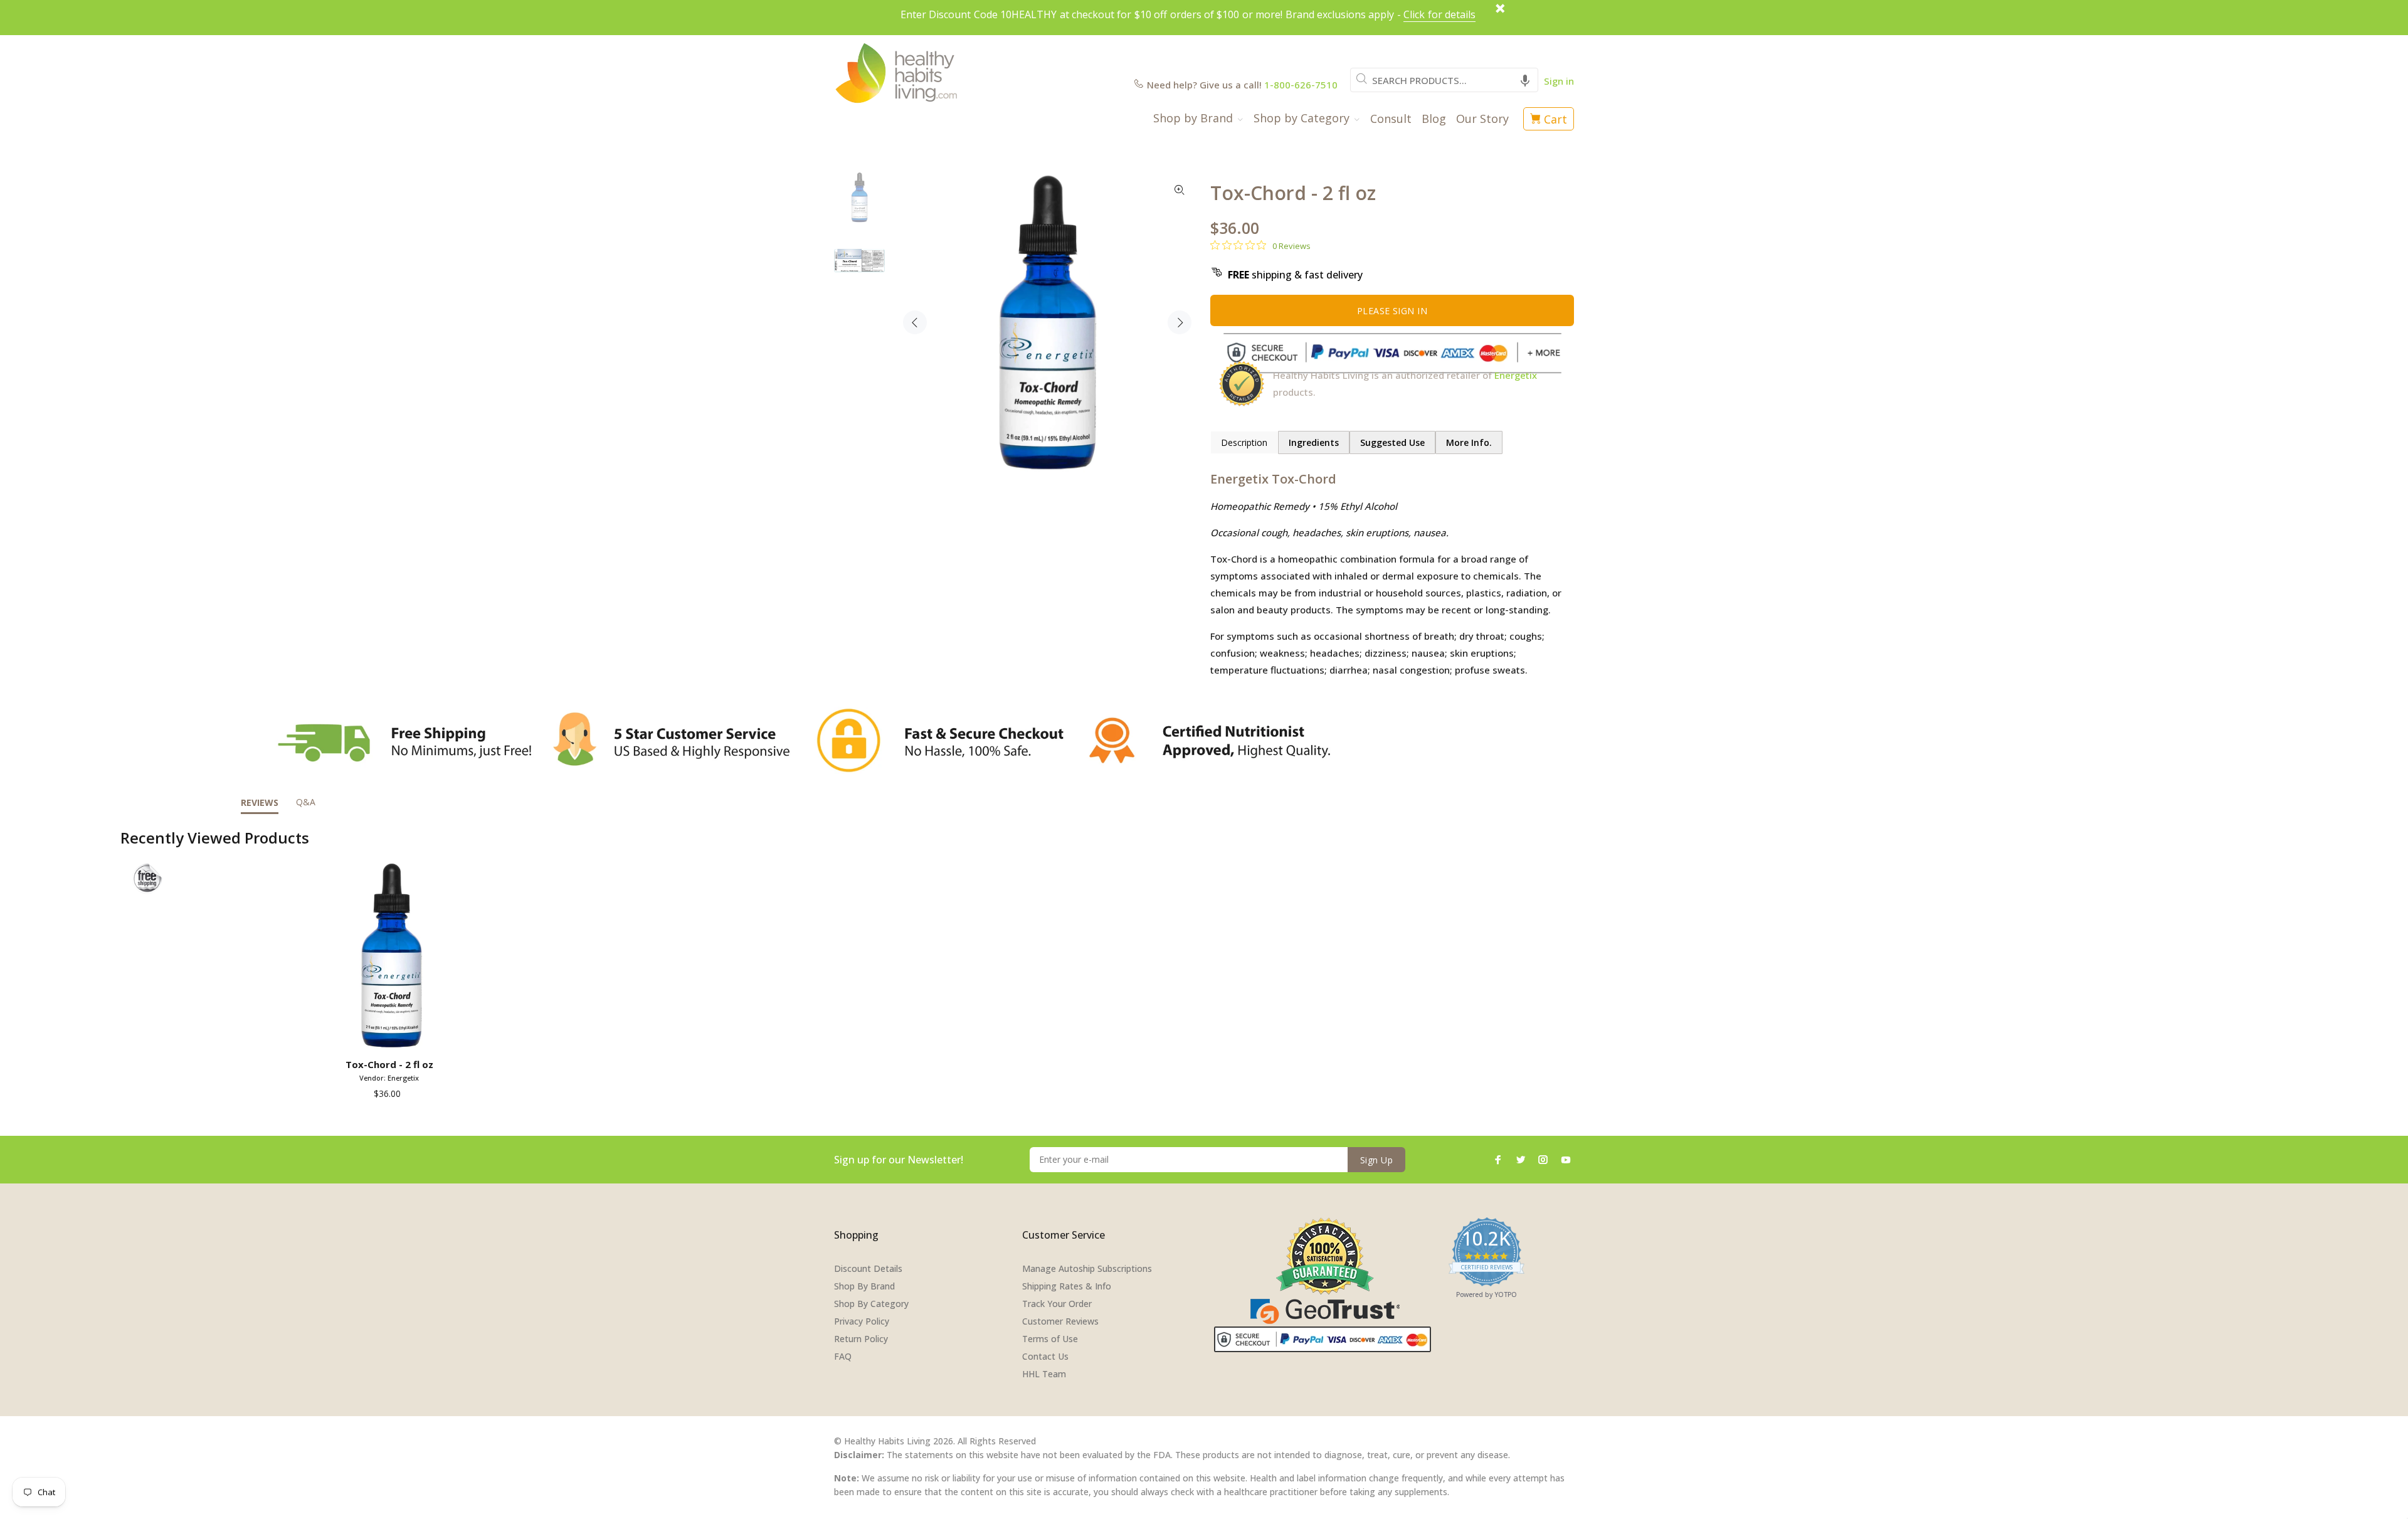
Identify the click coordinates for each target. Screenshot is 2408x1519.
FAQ (843, 1356)
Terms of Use (1050, 1339)
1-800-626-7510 (1301, 85)
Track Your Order (1057, 1304)
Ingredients (1314, 442)
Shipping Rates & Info (1067, 1286)
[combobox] (1444, 80)
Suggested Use (1392, 442)
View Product (392, 1035)
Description (1244, 442)
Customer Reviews (1060, 1321)
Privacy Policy (862, 1321)
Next (1180, 322)
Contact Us (1045, 1356)
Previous (915, 322)
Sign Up (1376, 1160)
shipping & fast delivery (1295, 275)
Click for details (1439, 14)
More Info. (1469, 442)
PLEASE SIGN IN (1392, 311)
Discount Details (868, 1268)
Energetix (1516, 375)
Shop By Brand (864, 1286)
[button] (1525, 80)
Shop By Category (871, 1304)
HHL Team (1044, 1374)
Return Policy (861, 1339)
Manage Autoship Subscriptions (1087, 1268)
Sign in (1559, 81)
